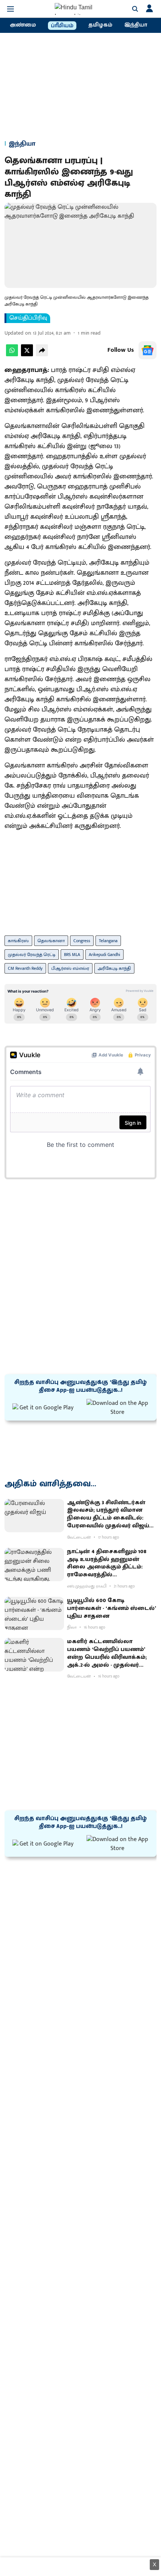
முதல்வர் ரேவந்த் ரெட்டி (32, 955)
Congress (82, 941)
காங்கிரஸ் (18, 941)
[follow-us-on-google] (148, 350)
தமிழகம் (100, 25)
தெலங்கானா (51, 941)
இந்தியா (136, 25)
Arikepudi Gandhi (104, 955)
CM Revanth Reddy (25, 968)
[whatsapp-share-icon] (12, 355)
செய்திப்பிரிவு (28, 318)
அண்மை (23, 25)
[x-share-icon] (27, 355)
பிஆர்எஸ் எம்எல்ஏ (70, 968)
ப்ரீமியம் (62, 26)
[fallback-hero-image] (34, 1516)
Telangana (108, 941)
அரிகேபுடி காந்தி (114, 968)
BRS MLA (72, 955)
